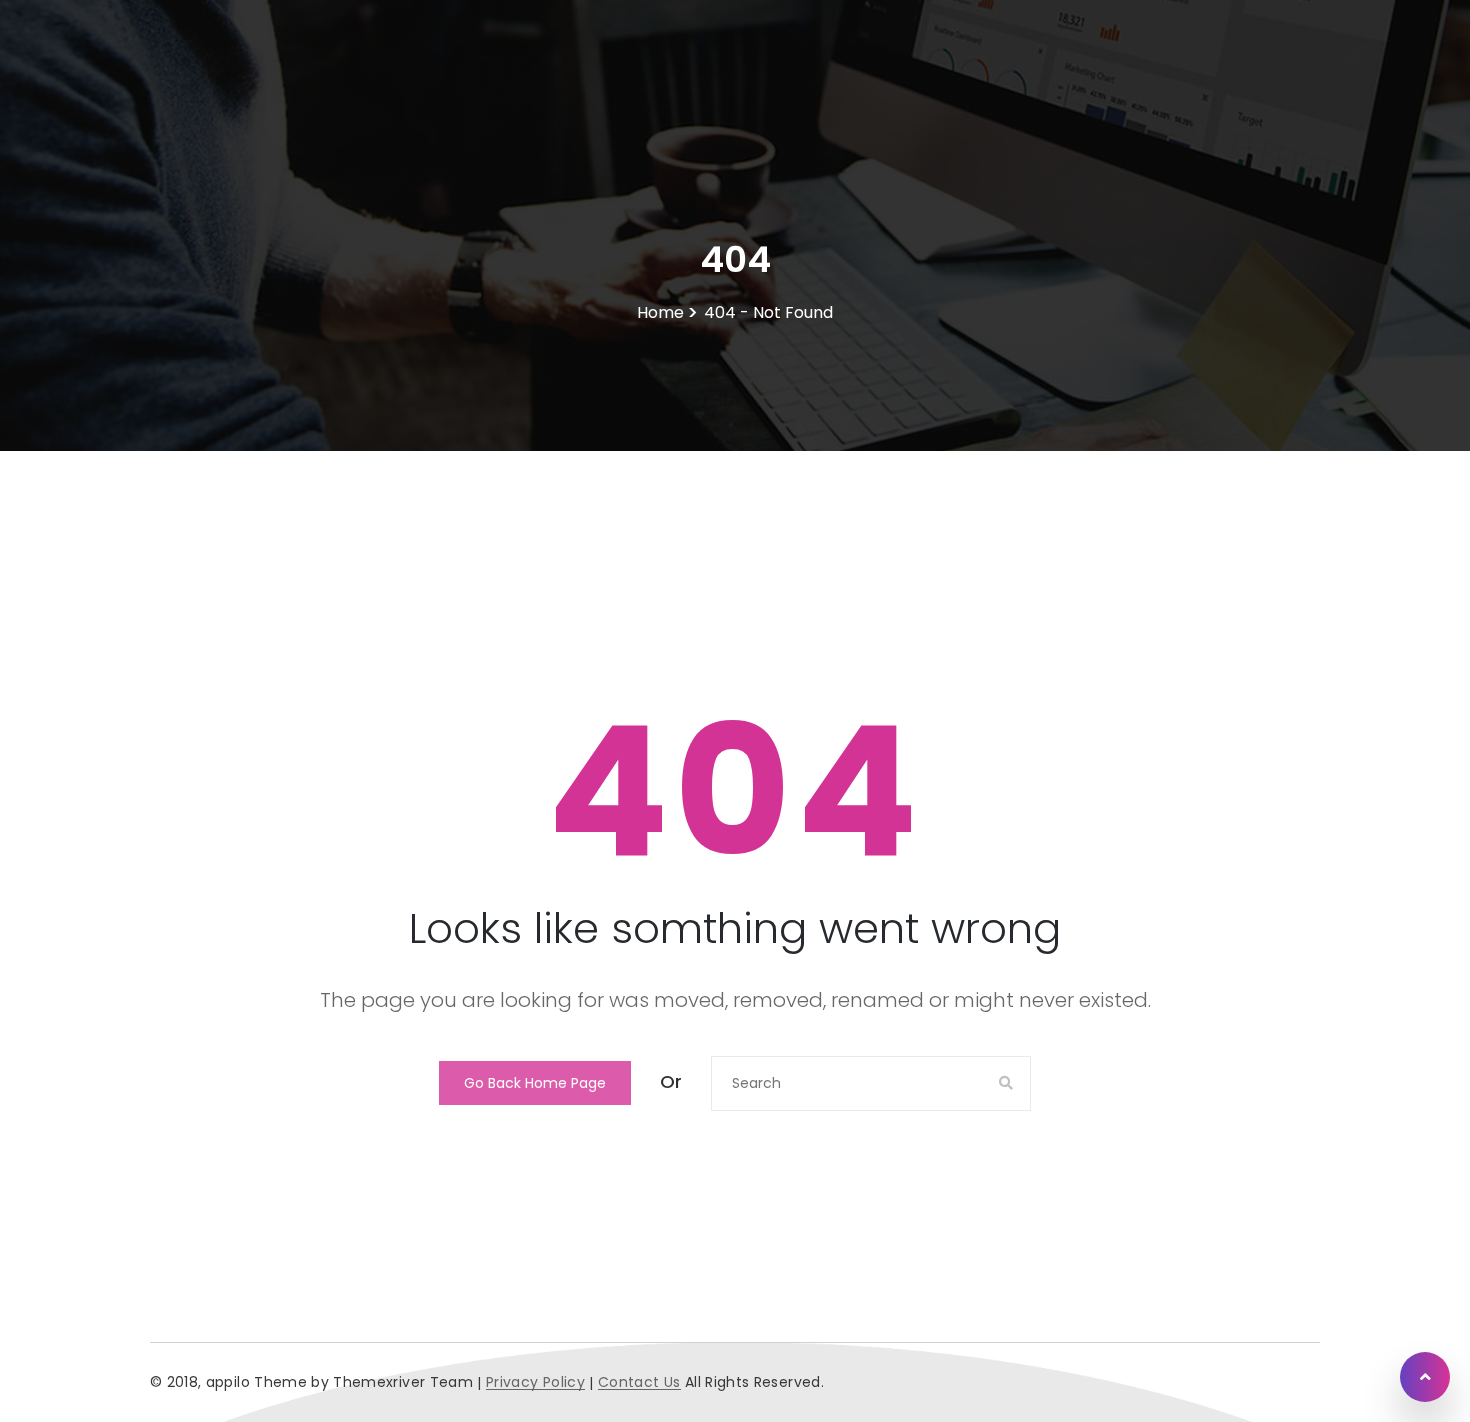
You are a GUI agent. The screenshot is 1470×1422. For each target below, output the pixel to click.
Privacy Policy (535, 1382)
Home (660, 313)
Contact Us (639, 1382)
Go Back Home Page (535, 1083)
